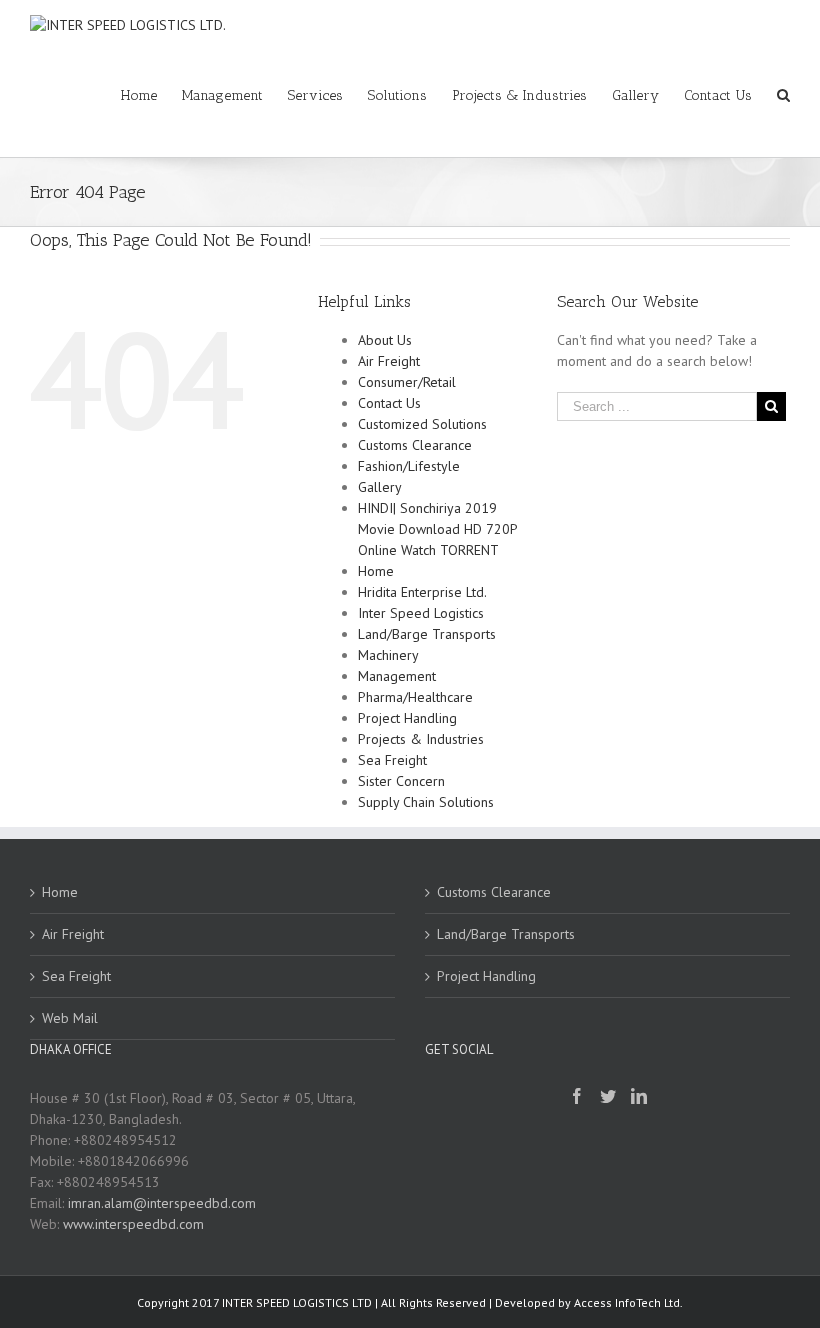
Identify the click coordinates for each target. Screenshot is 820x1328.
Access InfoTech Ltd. (628, 1302)
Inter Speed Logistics (421, 613)
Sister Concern (401, 781)
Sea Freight (392, 760)
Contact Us (389, 403)
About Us (385, 340)
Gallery (380, 487)
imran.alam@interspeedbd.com (162, 1203)
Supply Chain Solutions (426, 802)
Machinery (388, 655)
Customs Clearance (415, 445)
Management (397, 676)
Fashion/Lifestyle (409, 466)
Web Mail (70, 1018)
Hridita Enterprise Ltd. (422, 592)
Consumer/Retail (407, 382)
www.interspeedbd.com (133, 1224)
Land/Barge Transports (427, 634)
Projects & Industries (421, 739)
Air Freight (389, 361)
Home (376, 571)
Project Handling (407, 718)
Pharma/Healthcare (415, 697)
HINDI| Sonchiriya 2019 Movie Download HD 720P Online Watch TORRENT (437, 529)
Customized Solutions (422, 424)
